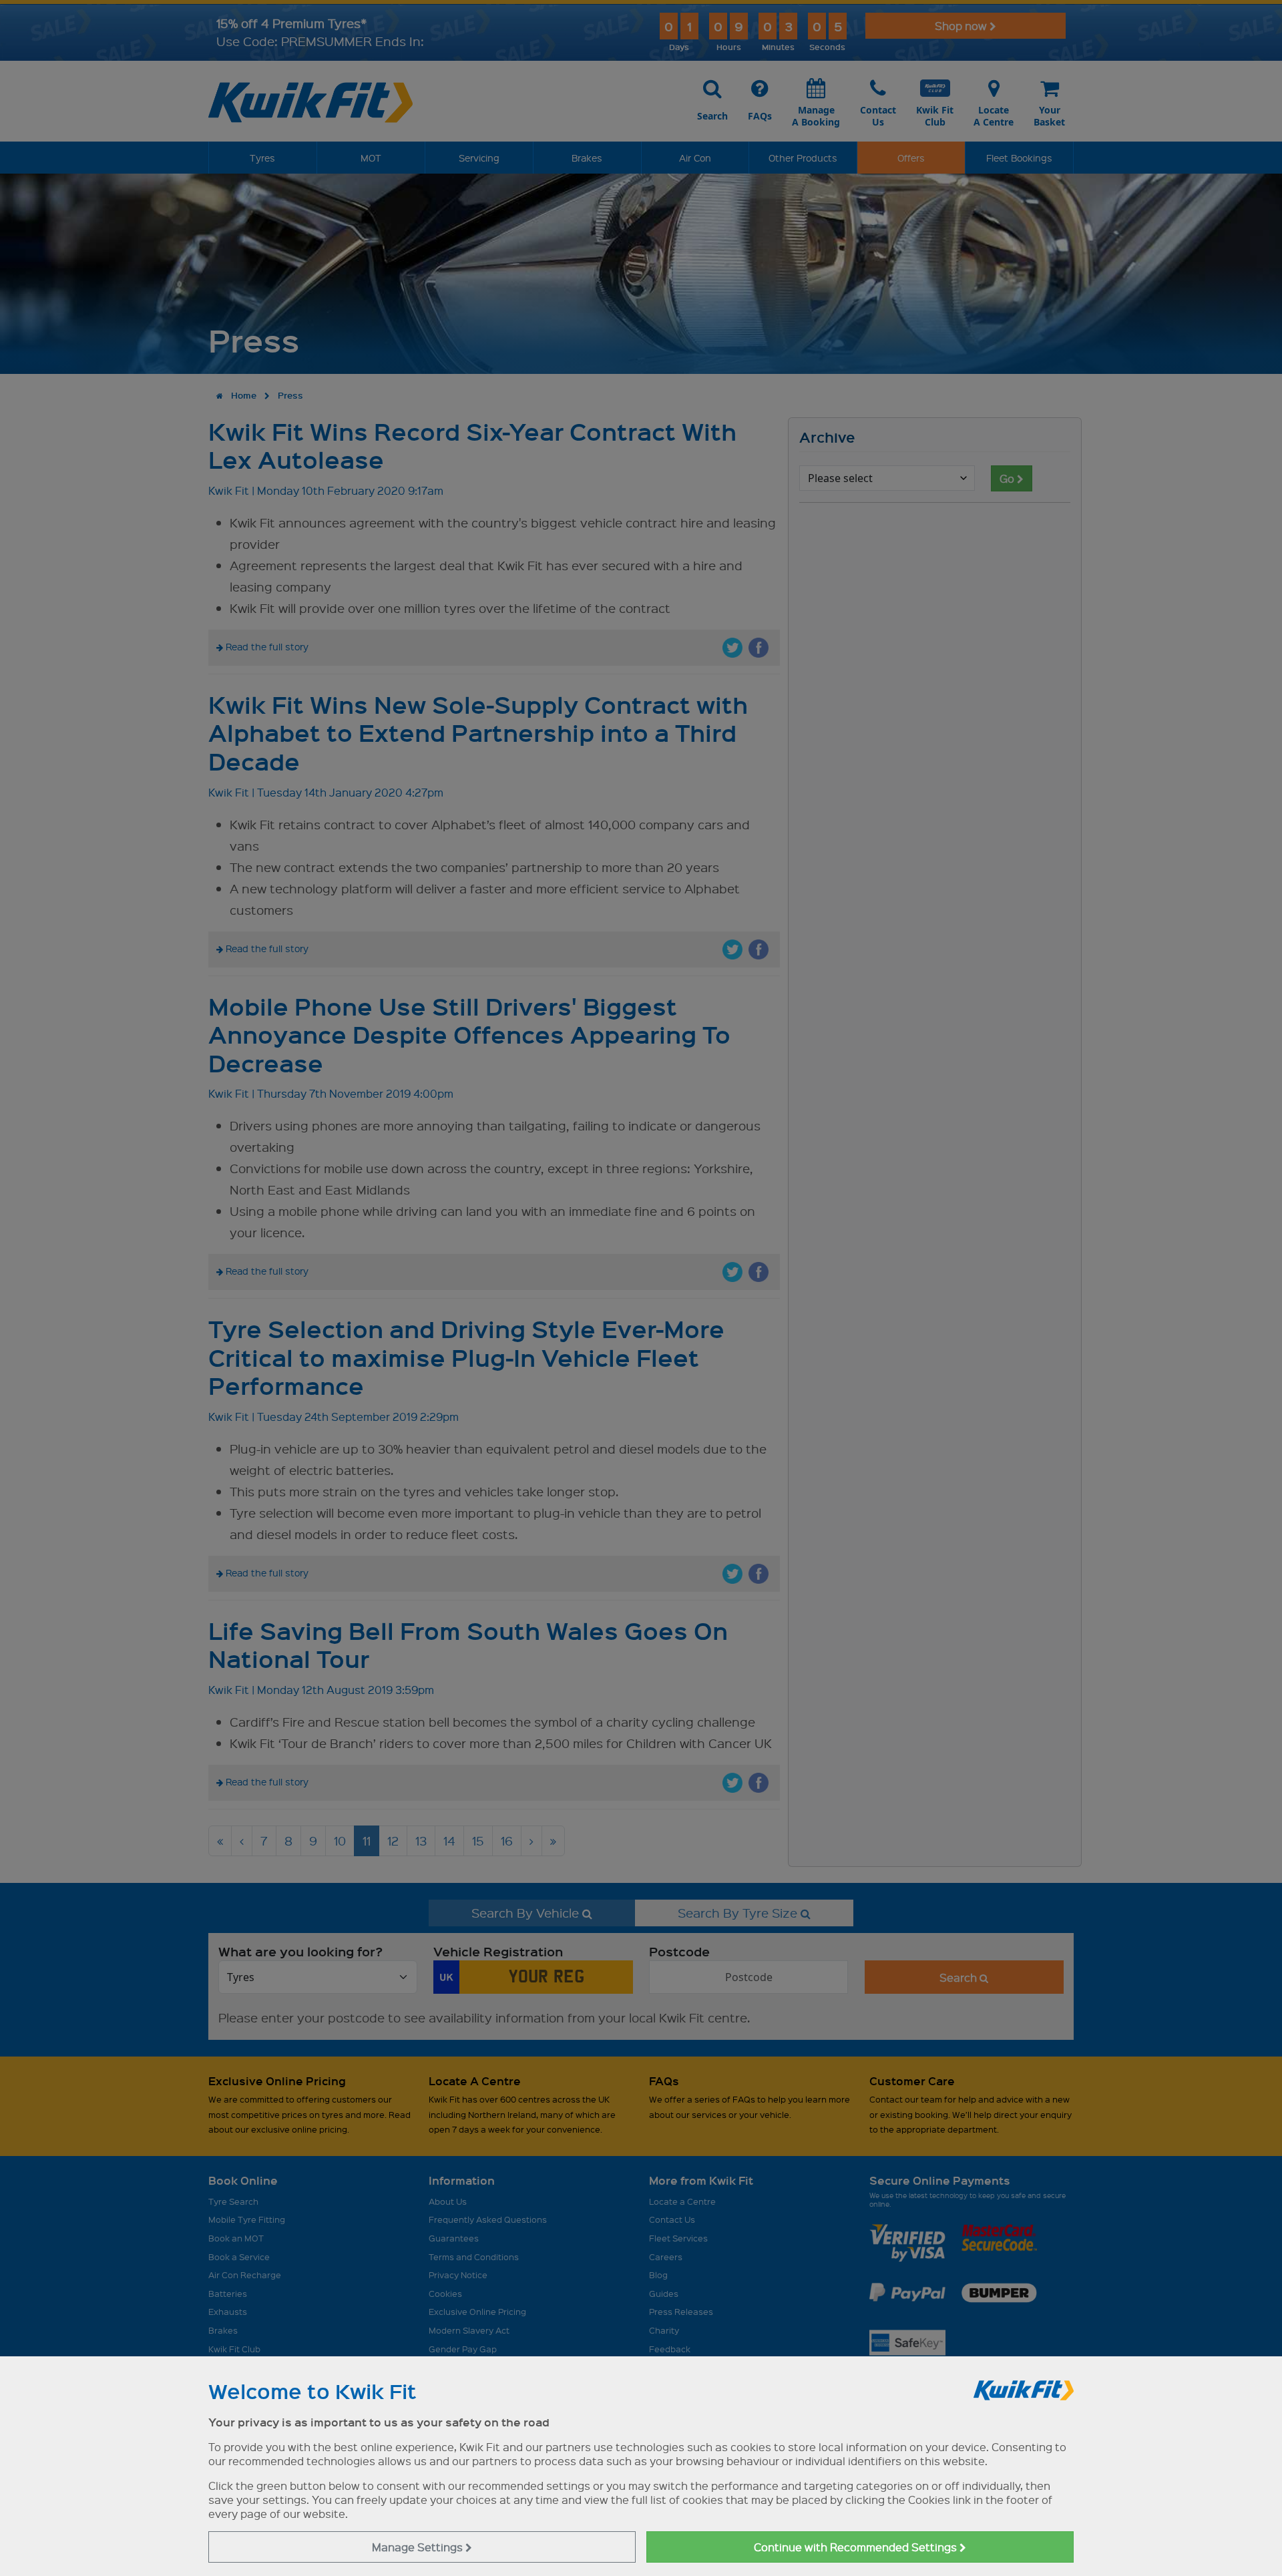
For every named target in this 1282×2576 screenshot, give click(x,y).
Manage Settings (419, 2547)
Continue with (857, 2547)
